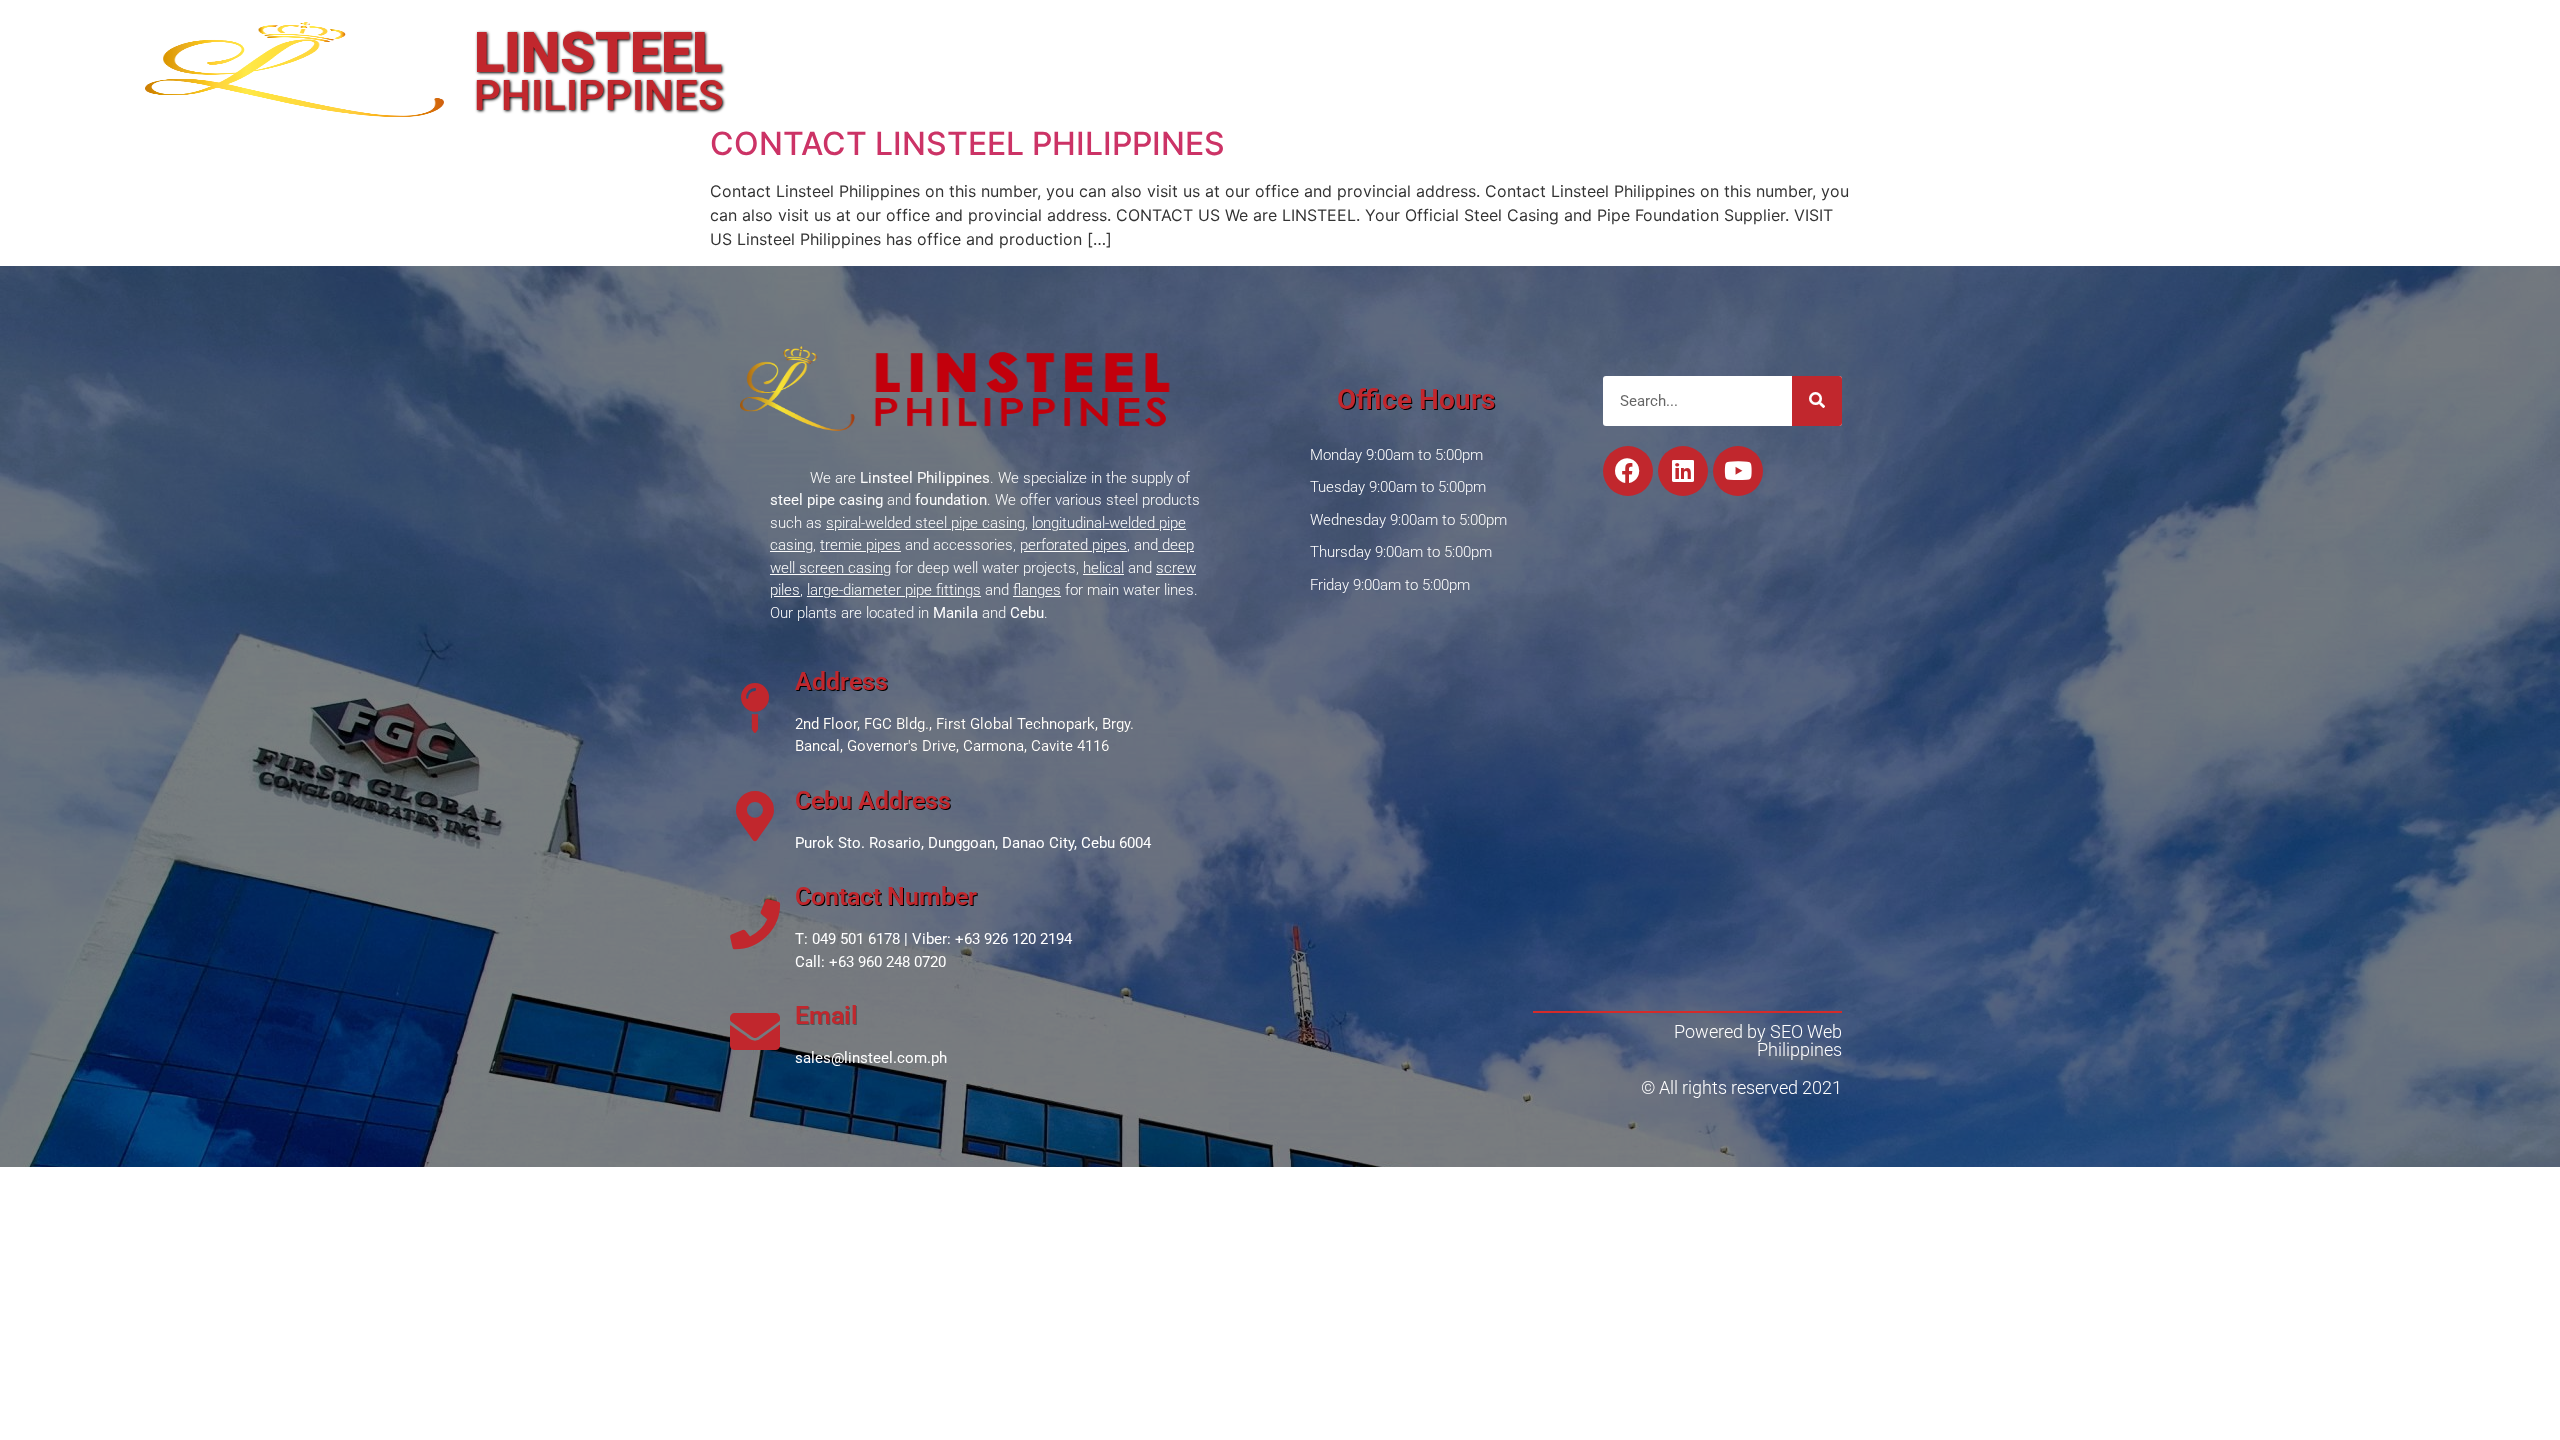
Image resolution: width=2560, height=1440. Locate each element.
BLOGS (1735, 64)
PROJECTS (1618, 64)
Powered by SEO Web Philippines (1758, 1040)
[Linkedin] (1479, 30)
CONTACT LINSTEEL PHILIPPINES (967, 143)
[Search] (1817, 401)
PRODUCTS (1455, 64)
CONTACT (1848, 64)
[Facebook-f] (1521, 30)
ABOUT (1333, 64)
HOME (1238, 64)
